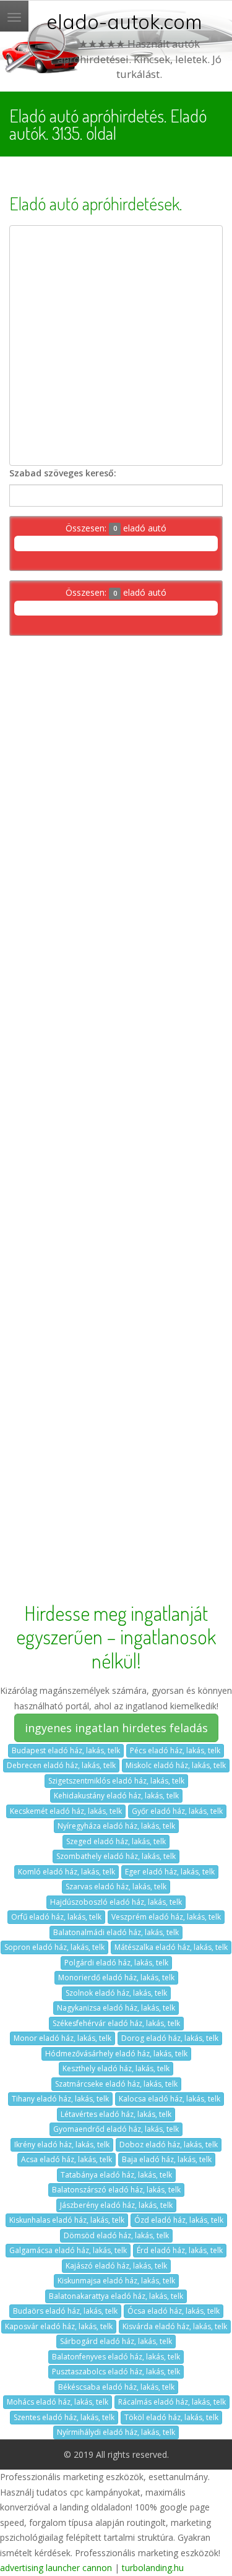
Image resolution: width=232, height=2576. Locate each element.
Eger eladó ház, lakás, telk (170, 1872)
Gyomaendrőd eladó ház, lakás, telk (116, 2129)
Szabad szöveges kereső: (63, 473)
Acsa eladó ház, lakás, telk (67, 2159)
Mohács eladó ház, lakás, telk (58, 2402)
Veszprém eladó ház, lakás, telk (166, 1917)
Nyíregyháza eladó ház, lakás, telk (116, 1826)
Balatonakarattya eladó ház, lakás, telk (116, 2296)
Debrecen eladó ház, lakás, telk (61, 1765)
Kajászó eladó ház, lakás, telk (116, 2266)
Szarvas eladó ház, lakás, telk (116, 1887)
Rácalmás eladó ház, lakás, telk (172, 2402)
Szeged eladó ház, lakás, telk (116, 1841)
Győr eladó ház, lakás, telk (177, 1811)
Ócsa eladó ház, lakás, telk (174, 2311)
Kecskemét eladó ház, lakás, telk (66, 1811)
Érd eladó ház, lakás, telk (180, 2250)
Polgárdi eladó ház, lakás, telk (116, 1963)
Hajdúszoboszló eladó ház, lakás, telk (116, 1902)
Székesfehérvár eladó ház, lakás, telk (116, 2023)
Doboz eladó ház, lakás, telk (169, 2145)
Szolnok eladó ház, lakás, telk (116, 1993)
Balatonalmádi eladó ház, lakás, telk (116, 1932)
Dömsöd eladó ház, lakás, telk (116, 2235)
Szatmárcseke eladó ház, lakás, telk (116, 2084)
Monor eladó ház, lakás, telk (62, 2038)
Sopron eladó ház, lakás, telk (54, 1947)
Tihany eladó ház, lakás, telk (60, 2099)
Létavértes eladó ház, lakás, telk (116, 2114)
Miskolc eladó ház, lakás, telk (176, 1765)
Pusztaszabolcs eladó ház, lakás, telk (116, 2372)
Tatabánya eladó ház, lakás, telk (116, 2175)
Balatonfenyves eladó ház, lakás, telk (116, 2357)
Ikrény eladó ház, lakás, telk (62, 2145)
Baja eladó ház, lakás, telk (167, 2159)
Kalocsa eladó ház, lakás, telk (170, 2099)
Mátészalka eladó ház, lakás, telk (171, 1947)
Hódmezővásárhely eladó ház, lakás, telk (116, 2054)
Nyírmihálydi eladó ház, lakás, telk (116, 2432)
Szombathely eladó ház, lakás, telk (116, 1856)
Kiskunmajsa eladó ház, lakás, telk (116, 2281)
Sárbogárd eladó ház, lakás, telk (116, 2341)
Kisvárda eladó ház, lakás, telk (175, 2326)
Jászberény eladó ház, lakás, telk (116, 2205)
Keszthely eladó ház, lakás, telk (116, 2068)
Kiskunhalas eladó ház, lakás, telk (67, 2220)
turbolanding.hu (153, 2568)
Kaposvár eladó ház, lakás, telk (59, 2326)
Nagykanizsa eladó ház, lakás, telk (116, 2008)
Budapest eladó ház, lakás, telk (66, 1750)
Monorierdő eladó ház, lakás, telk (116, 1977)
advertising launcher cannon (56, 2568)
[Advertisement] (116, 346)
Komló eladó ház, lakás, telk (67, 1872)
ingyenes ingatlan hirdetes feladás (116, 1728)
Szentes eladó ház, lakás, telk (64, 2417)
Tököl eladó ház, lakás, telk (171, 2417)
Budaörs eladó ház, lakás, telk (65, 2311)
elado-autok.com (124, 22)
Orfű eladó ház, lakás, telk (56, 1917)
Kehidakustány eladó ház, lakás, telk (116, 1796)
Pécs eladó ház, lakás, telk (175, 1750)
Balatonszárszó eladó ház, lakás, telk (116, 2190)
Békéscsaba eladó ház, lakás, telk (116, 2387)
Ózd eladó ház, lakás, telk (179, 2220)
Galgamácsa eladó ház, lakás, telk (68, 2250)
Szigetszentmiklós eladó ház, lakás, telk (116, 1781)
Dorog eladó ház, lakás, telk (170, 2038)
